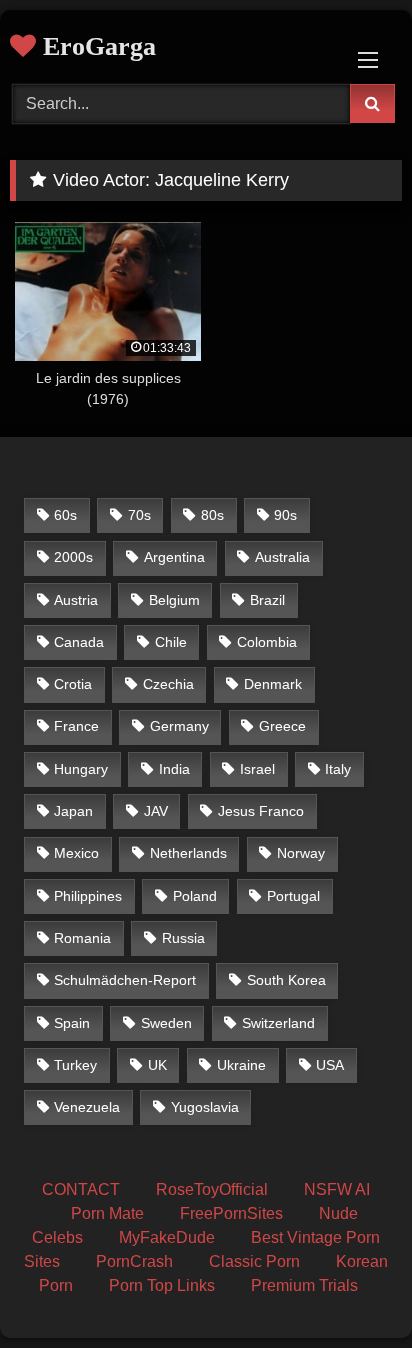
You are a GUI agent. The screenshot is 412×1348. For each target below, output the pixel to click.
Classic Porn (254, 1261)
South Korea (286, 980)
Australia (282, 557)
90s (285, 515)
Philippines (88, 896)
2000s (73, 557)
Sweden (166, 1023)
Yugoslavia (205, 1107)
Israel (257, 769)
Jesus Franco (261, 811)
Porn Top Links (162, 1285)
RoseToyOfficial (212, 1189)
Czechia (168, 684)
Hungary (81, 769)
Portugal (293, 896)
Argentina (174, 557)
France (76, 726)
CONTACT (81, 1189)
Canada (79, 642)
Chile (171, 642)
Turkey (75, 1065)
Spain (72, 1023)
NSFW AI (337, 1189)
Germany (179, 726)
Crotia (73, 684)
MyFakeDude (167, 1237)
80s (212, 515)
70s (139, 515)
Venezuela (87, 1107)
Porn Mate (107, 1213)
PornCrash (134, 1261)
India (174, 769)
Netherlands (188, 853)
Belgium (174, 600)
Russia (183, 938)
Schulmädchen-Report (125, 980)
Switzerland (278, 1023)
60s (65, 515)
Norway (301, 853)
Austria (76, 600)
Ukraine (241, 1065)
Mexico (76, 853)
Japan (73, 811)
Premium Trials (304, 1285)
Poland (195, 896)
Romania (82, 938)
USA (330, 1065)
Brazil (267, 600)
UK (157, 1065)
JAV (156, 811)
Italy (338, 769)
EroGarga (96, 46)
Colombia (267, 642)
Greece (282, 726)
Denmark (273, 684)
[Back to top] (350, 1288)
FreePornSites (231, 1213)
